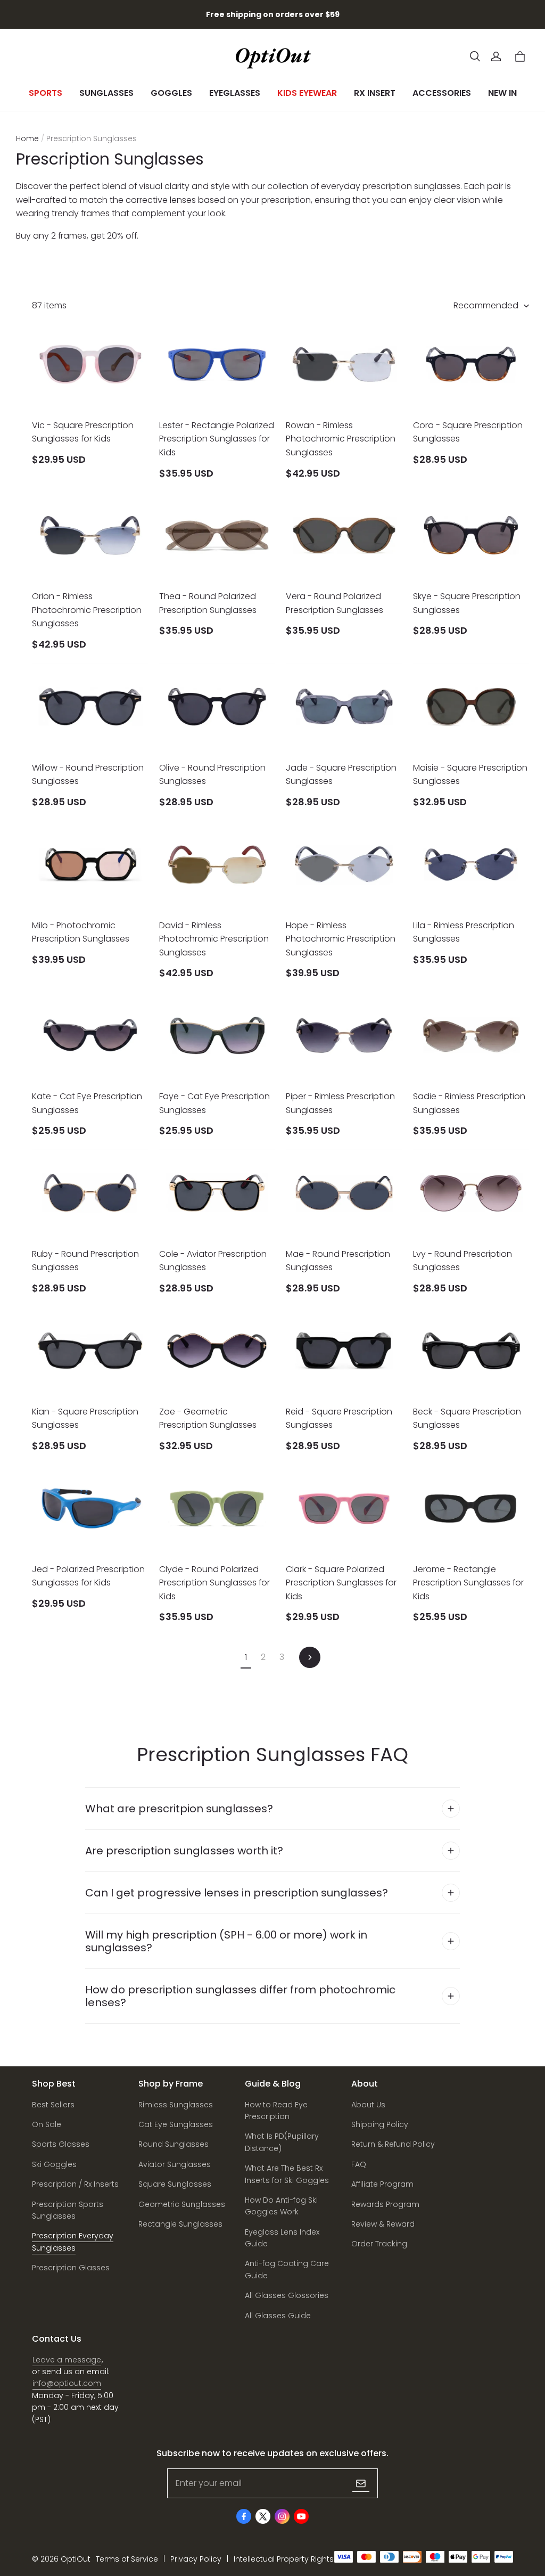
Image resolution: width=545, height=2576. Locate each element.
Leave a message (67, 2360)
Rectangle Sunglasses (180, 2224)
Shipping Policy (380, 2124)
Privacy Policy (196, 2559)
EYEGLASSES (235, 93)
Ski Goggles (54, 2164)
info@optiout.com (67, 2383)
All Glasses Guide (278, 2316)
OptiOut (76, 2559)
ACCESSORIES (442, 93)
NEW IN (502, 93)
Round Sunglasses (174, 2144)
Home (27, 138)
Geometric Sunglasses (182, 2204)
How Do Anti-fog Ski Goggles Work (281, 2206)
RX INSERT (375, 93)
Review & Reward (383, 2224)
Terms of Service (127, 2559)
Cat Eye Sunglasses (176, 2124)
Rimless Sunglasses (176, 2105)
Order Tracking (379, 2244)
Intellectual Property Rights (284, 2559)
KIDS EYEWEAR (307, 93)
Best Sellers (53, 2105)
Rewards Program (385, 2204)
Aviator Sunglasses (175, 2164)
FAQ (359, 2164)
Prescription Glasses (71, 2268)
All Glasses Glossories (287, 2295)
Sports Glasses (61, 2144)
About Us (368, 2105)
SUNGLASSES (106, 93)
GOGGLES (171, 93)
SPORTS (46, 93)
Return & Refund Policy (393, 2144)
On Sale (47, 2124)
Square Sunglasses (175, 2184)
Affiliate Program (382, 2184)
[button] (475, 56)
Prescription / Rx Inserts (75, 2184)
